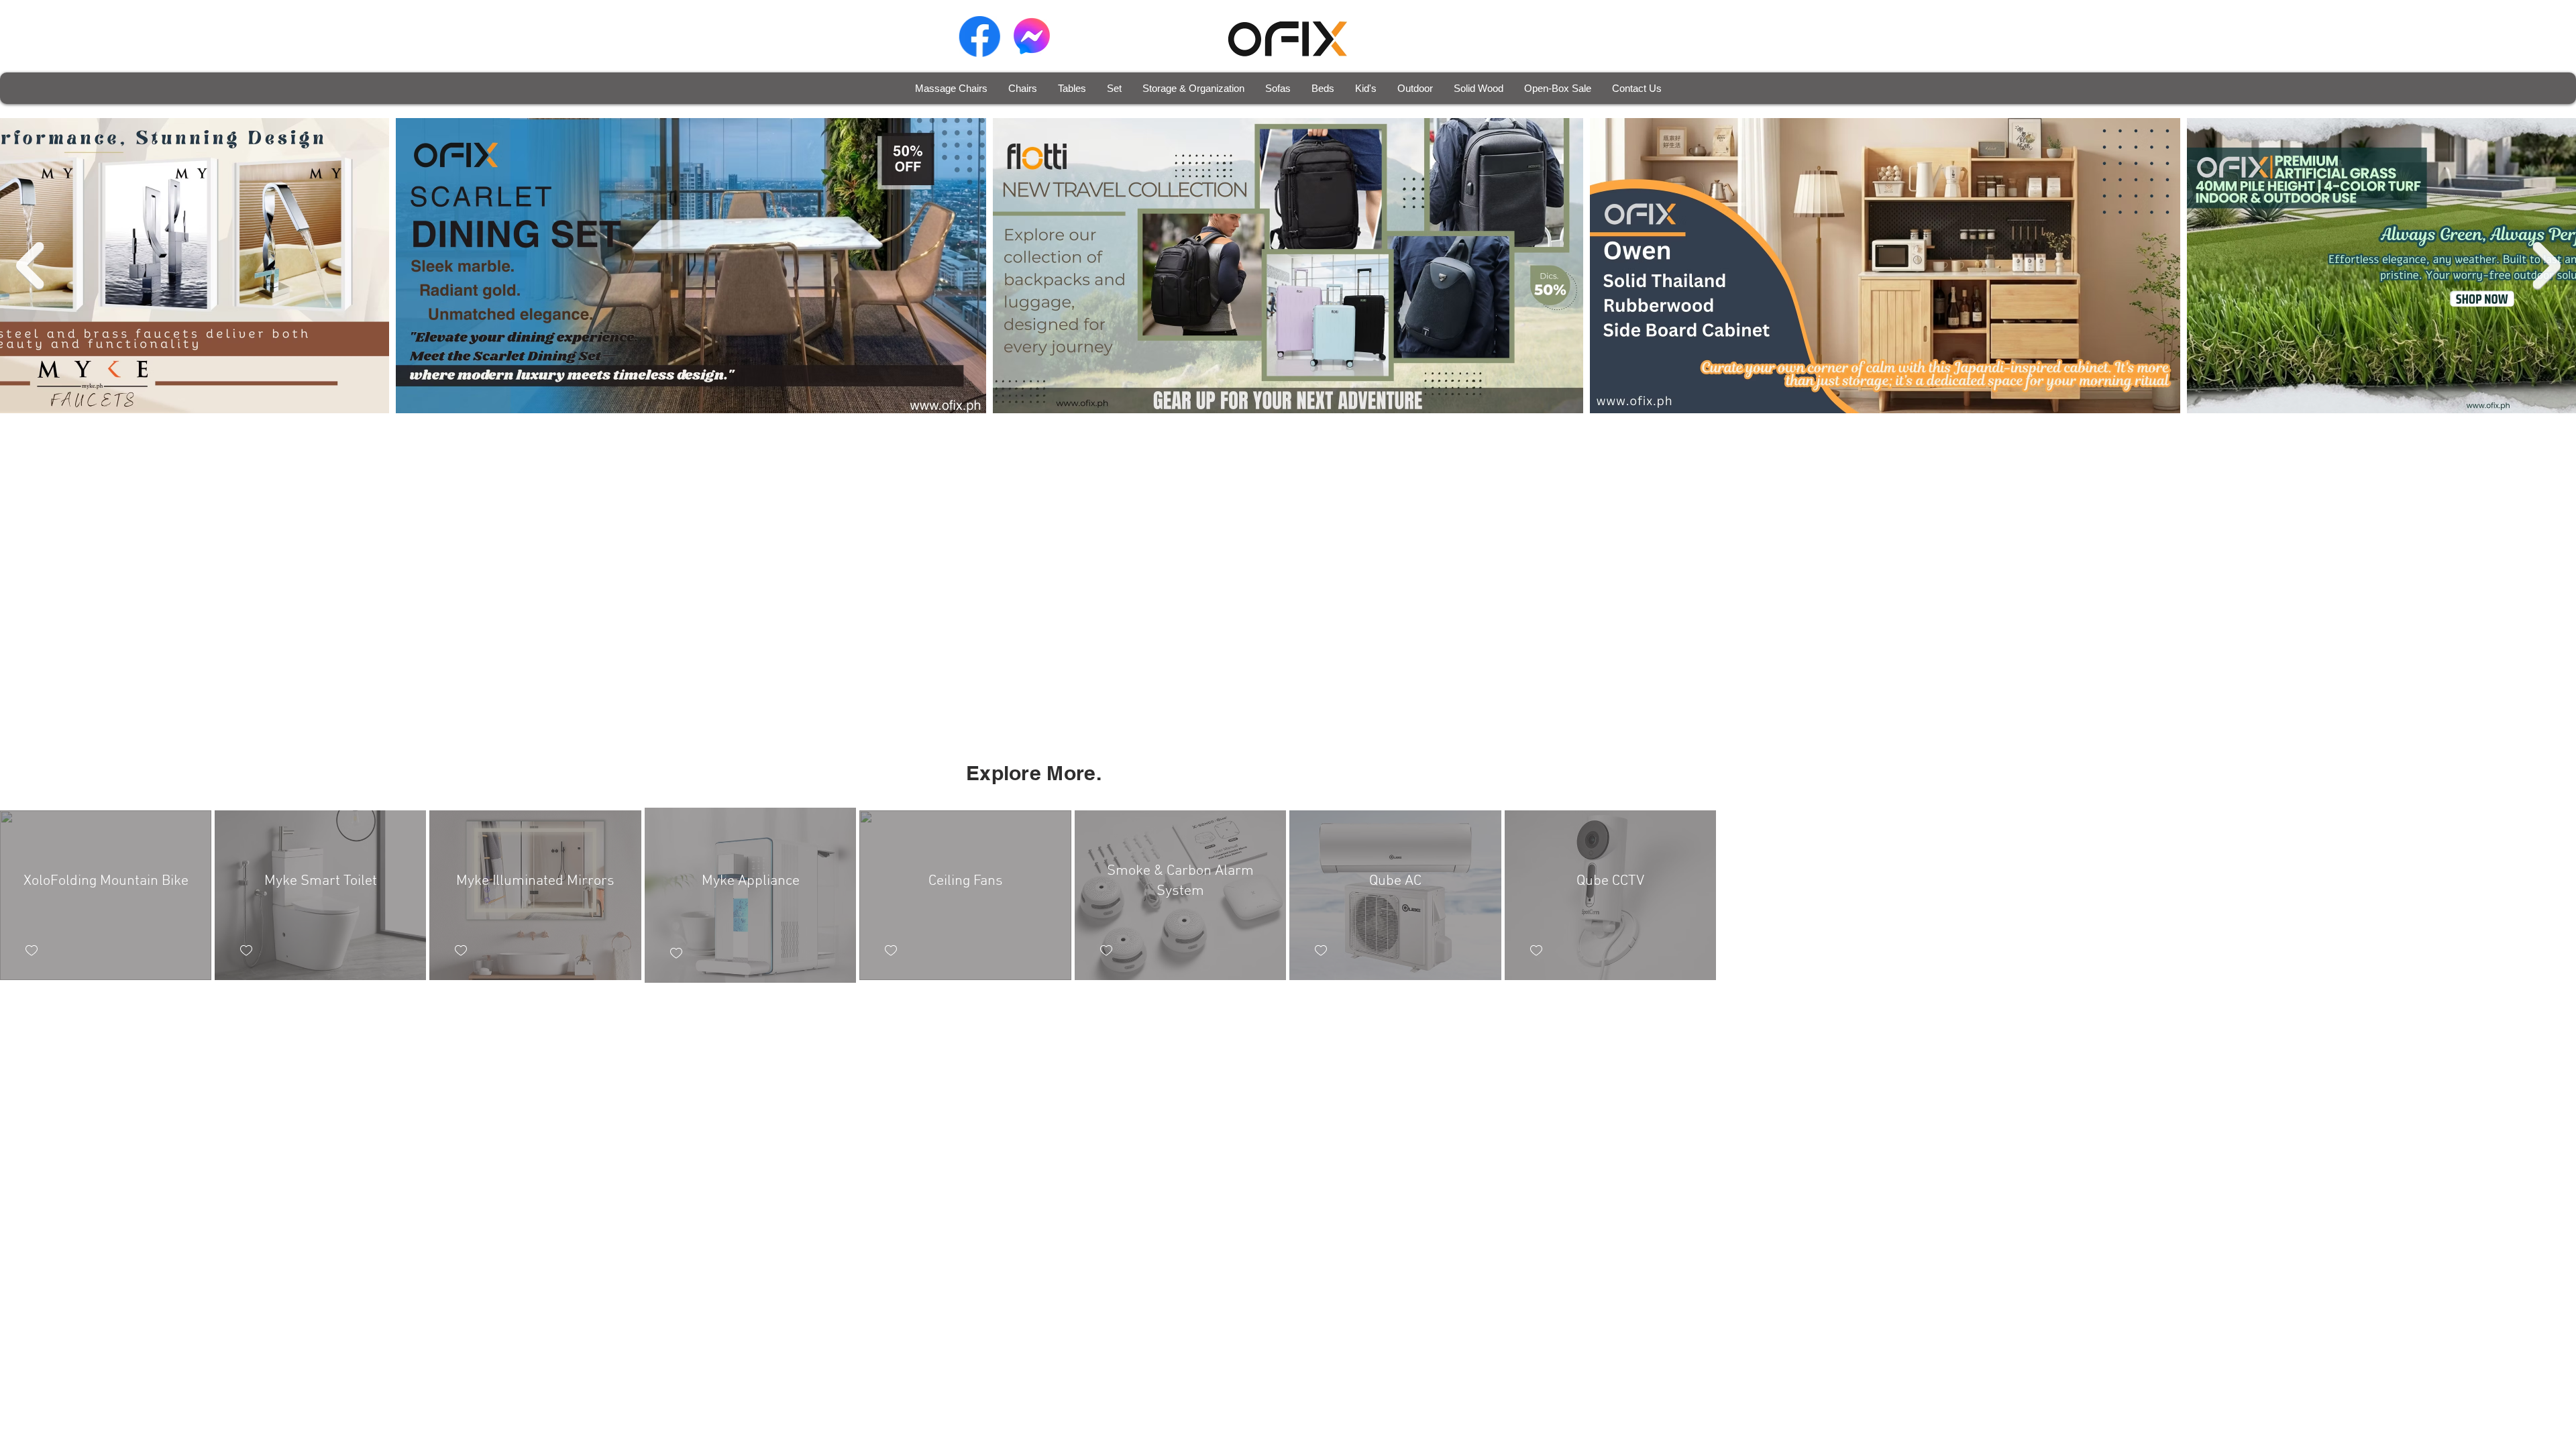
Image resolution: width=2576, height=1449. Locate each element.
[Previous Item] (30, 266)
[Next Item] (2546, 266)
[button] (1022, 88)
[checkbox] (32, 951)
